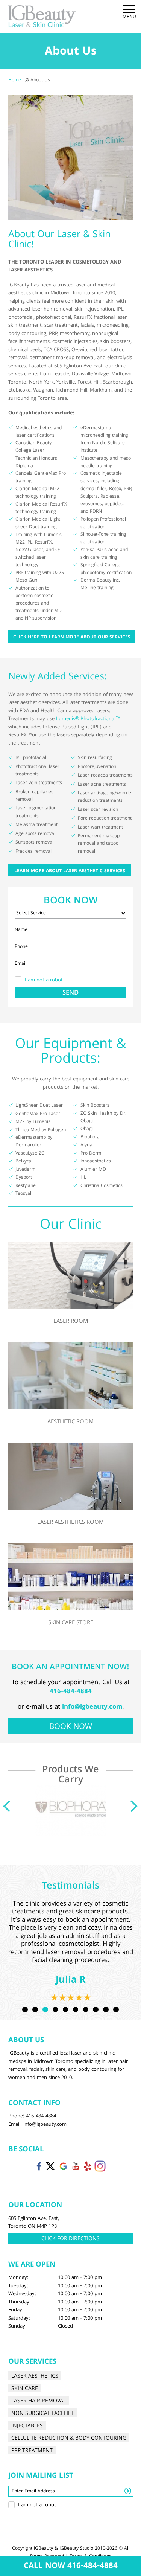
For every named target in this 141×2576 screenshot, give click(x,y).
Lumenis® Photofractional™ (88, 719)
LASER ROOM (71, 1322)
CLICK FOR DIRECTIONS (70, 2239)
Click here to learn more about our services (72, 638)
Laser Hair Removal (39, 2401)
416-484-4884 (71, 1692)
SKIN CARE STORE (71, 1623)
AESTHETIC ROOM (70, 1422)
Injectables (27, 2426)
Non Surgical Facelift (42, 2413)
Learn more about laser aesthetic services (70, 871)
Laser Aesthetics (35, 2376)
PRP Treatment (32, 2450)
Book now (71, 1727)
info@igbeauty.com (92, 1707)
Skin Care (25, 2388)
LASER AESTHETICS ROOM (70, 1523)
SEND (70, 993)
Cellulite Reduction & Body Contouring (69, 2438)
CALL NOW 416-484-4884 (71, 2567)
